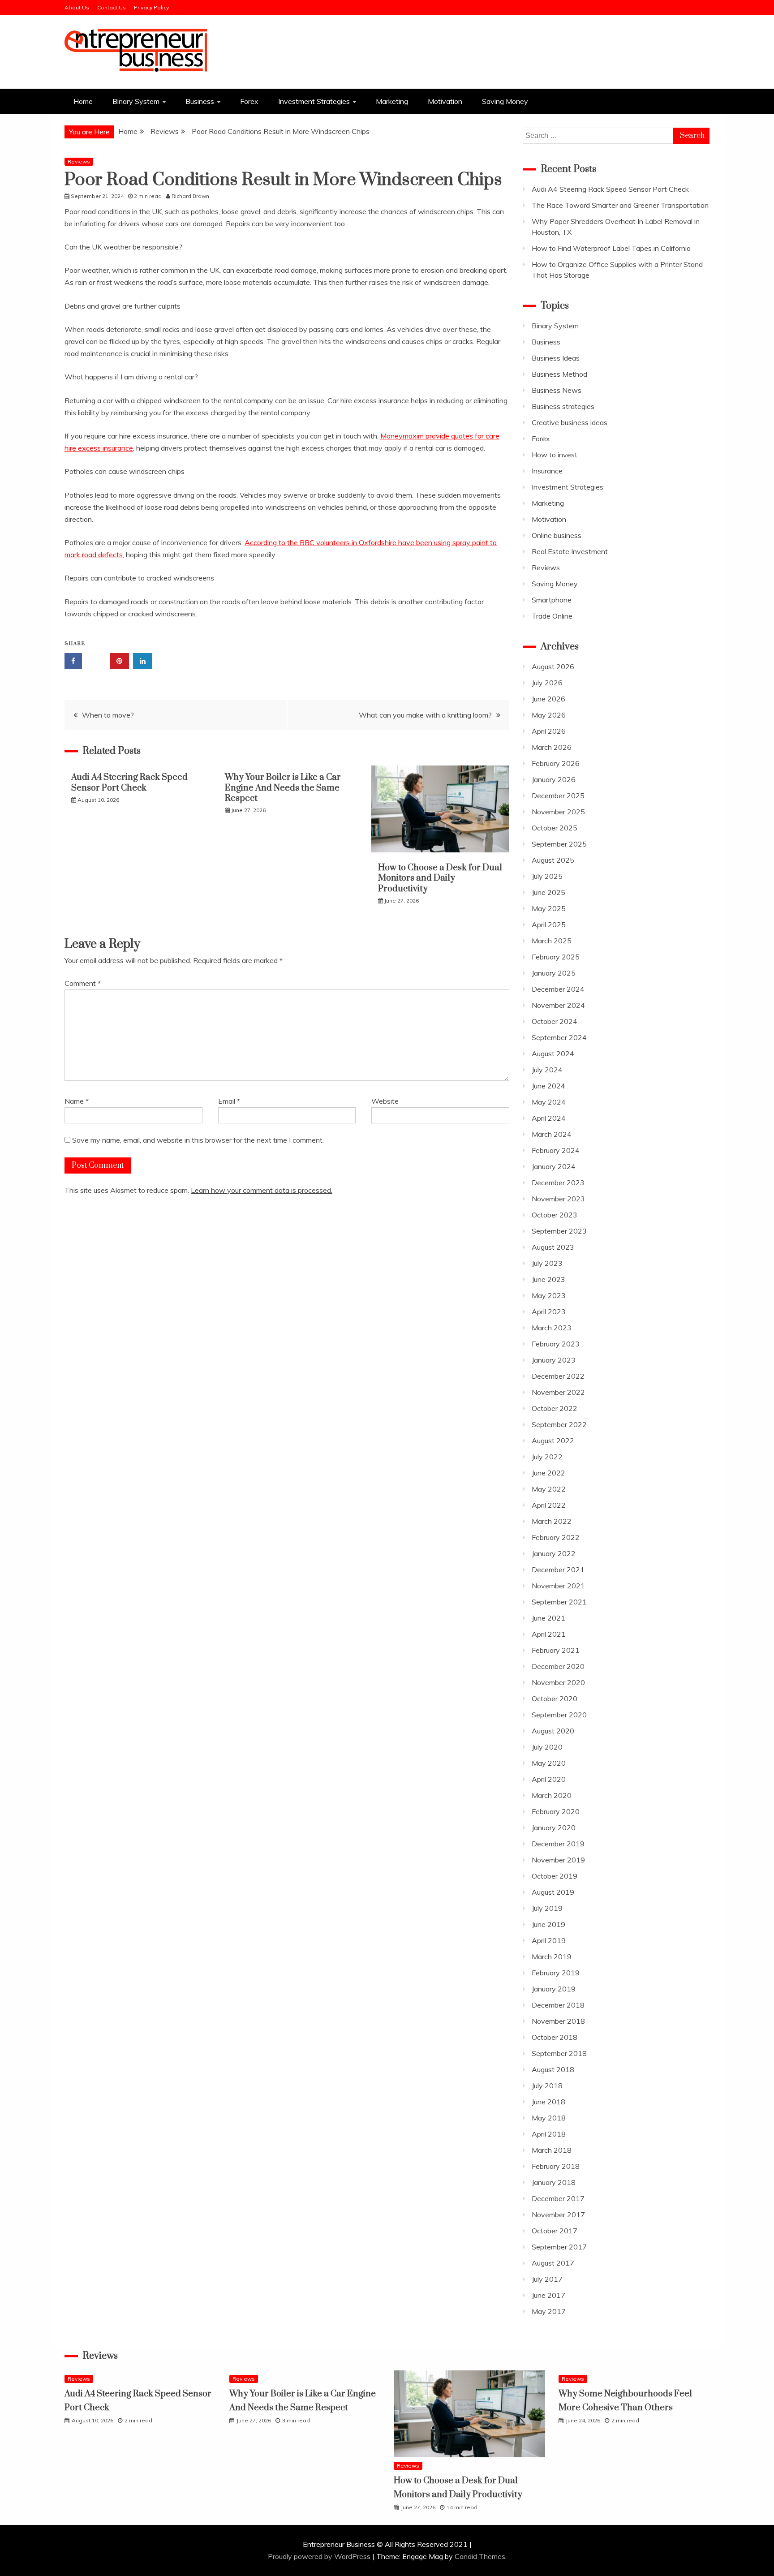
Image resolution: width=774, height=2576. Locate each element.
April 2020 (549, 1779)
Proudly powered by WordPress (320, 2556)
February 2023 (556, 1344)
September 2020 (559, 1715)
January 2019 (554, 1989)
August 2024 (553, 1054)
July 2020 (547, 1747)
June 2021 (548, 1618)
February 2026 (556, 763)
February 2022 (556, 1537)
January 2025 (554, 973)
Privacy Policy (151, 7)
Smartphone (552, 600)
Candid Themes (480, 2556)
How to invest (555, 455)
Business (200, 101)
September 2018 (559, 2053)
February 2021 (556, 1650)
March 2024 (552, 1134)
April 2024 (549, 1118)
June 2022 (548, 1473)
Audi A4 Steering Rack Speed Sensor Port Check (129, 783)
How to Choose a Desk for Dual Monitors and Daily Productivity (440, 878)
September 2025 (559, 844)
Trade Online (552, 616)
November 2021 (558, 1586)
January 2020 (554, 1828)
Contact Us (112, 7)
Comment (83, 983)
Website (385, 1101)
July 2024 (547, 1070)
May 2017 (549, 2311)
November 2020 (558, 1682)
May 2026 (549, 715)
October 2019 (555, 1876)
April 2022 (549, 1505)
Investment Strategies (314, 101)
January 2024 (554, 1166)
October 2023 (555, 1215)
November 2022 (558, 1392)
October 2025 (555, 828)
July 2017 (547, 2279)
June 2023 (548, 1279)
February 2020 (556, 1811)
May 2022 (549, 1489)
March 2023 (552, 1328)
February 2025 (556, 957)
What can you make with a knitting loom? (425, 715)
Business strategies (563, 406)
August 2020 (553, 1731)
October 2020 (555, 1699)
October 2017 (555, 2231)
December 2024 (558, 989)
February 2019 (556, 1973)
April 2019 (549, 1940)
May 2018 (549, 2118)
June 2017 (548, 2295)
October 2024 (555, 1021)
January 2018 (554, 2182)
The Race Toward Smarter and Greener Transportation (620, 205)
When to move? (108, 715)
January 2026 (554, 779)
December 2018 (558, 2005)
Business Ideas (556, 358)
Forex (249, 101)
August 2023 (553, 1247)
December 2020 (558, 1666)
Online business (557, 535)
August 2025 (553, 860)
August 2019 (553, 1892)
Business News (557, 390)
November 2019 (558, 1860)
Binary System (136, 101)
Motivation (445, 101)
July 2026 (547, 683)
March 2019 (552, 1957)
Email (229, 1101)
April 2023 (549, 1312)
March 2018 (552, 2150)
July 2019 (547, 1908)
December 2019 (558, 1844)
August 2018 (553, 2069)
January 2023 (554, 1360)
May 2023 (549, 1295)
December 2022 (558, 1376)
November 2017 (558, 2215)
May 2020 (549, 1763)
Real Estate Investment (570, 551)
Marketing (392, 101)
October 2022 (555, 1408)
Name (77, 1101)
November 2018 (558, 2021)
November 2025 (558, 812)
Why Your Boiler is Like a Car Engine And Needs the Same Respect (283, 788)
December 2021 (558, 1570)
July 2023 (547, 1263)
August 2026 (553, 667)
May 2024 (549, 1102)
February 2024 (556, 1150)
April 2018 (549, 2134)
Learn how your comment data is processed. (262, 1190)
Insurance (547, 471)
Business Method (559, 374)
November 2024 (558, 1005)
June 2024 (548, 1086)
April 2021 (549, 1634)
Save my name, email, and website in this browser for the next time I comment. (198, 1140)
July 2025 (547, 876)
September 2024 (559, 1037)
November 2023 (558, 1199)
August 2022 (553, 1441)
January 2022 (554, 1553)
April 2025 (549, 925)
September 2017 (559, 2247)
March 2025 (552, 941)
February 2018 (556, 2166)
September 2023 (559, 1231)
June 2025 (548, 892)
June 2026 (548, 699)
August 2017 (553, 2263)
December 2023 (558, 1183)
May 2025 (549, 908)
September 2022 (559, 1424)
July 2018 (547, 2086)
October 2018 (555, 2037)
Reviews (79, 161)
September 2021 (559, 1602)
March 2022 (552, 1521)
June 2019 (548, 1924)
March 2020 (552, 1795)
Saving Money (505, 101)
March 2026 (552, 747)
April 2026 (549, 731)
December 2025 (558, 796)
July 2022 (547, 1457)
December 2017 (558, 2198)
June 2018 (548, 2102)
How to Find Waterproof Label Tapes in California (611, 248)
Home (83, 101)
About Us (77, 7)
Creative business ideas (570, 422)
